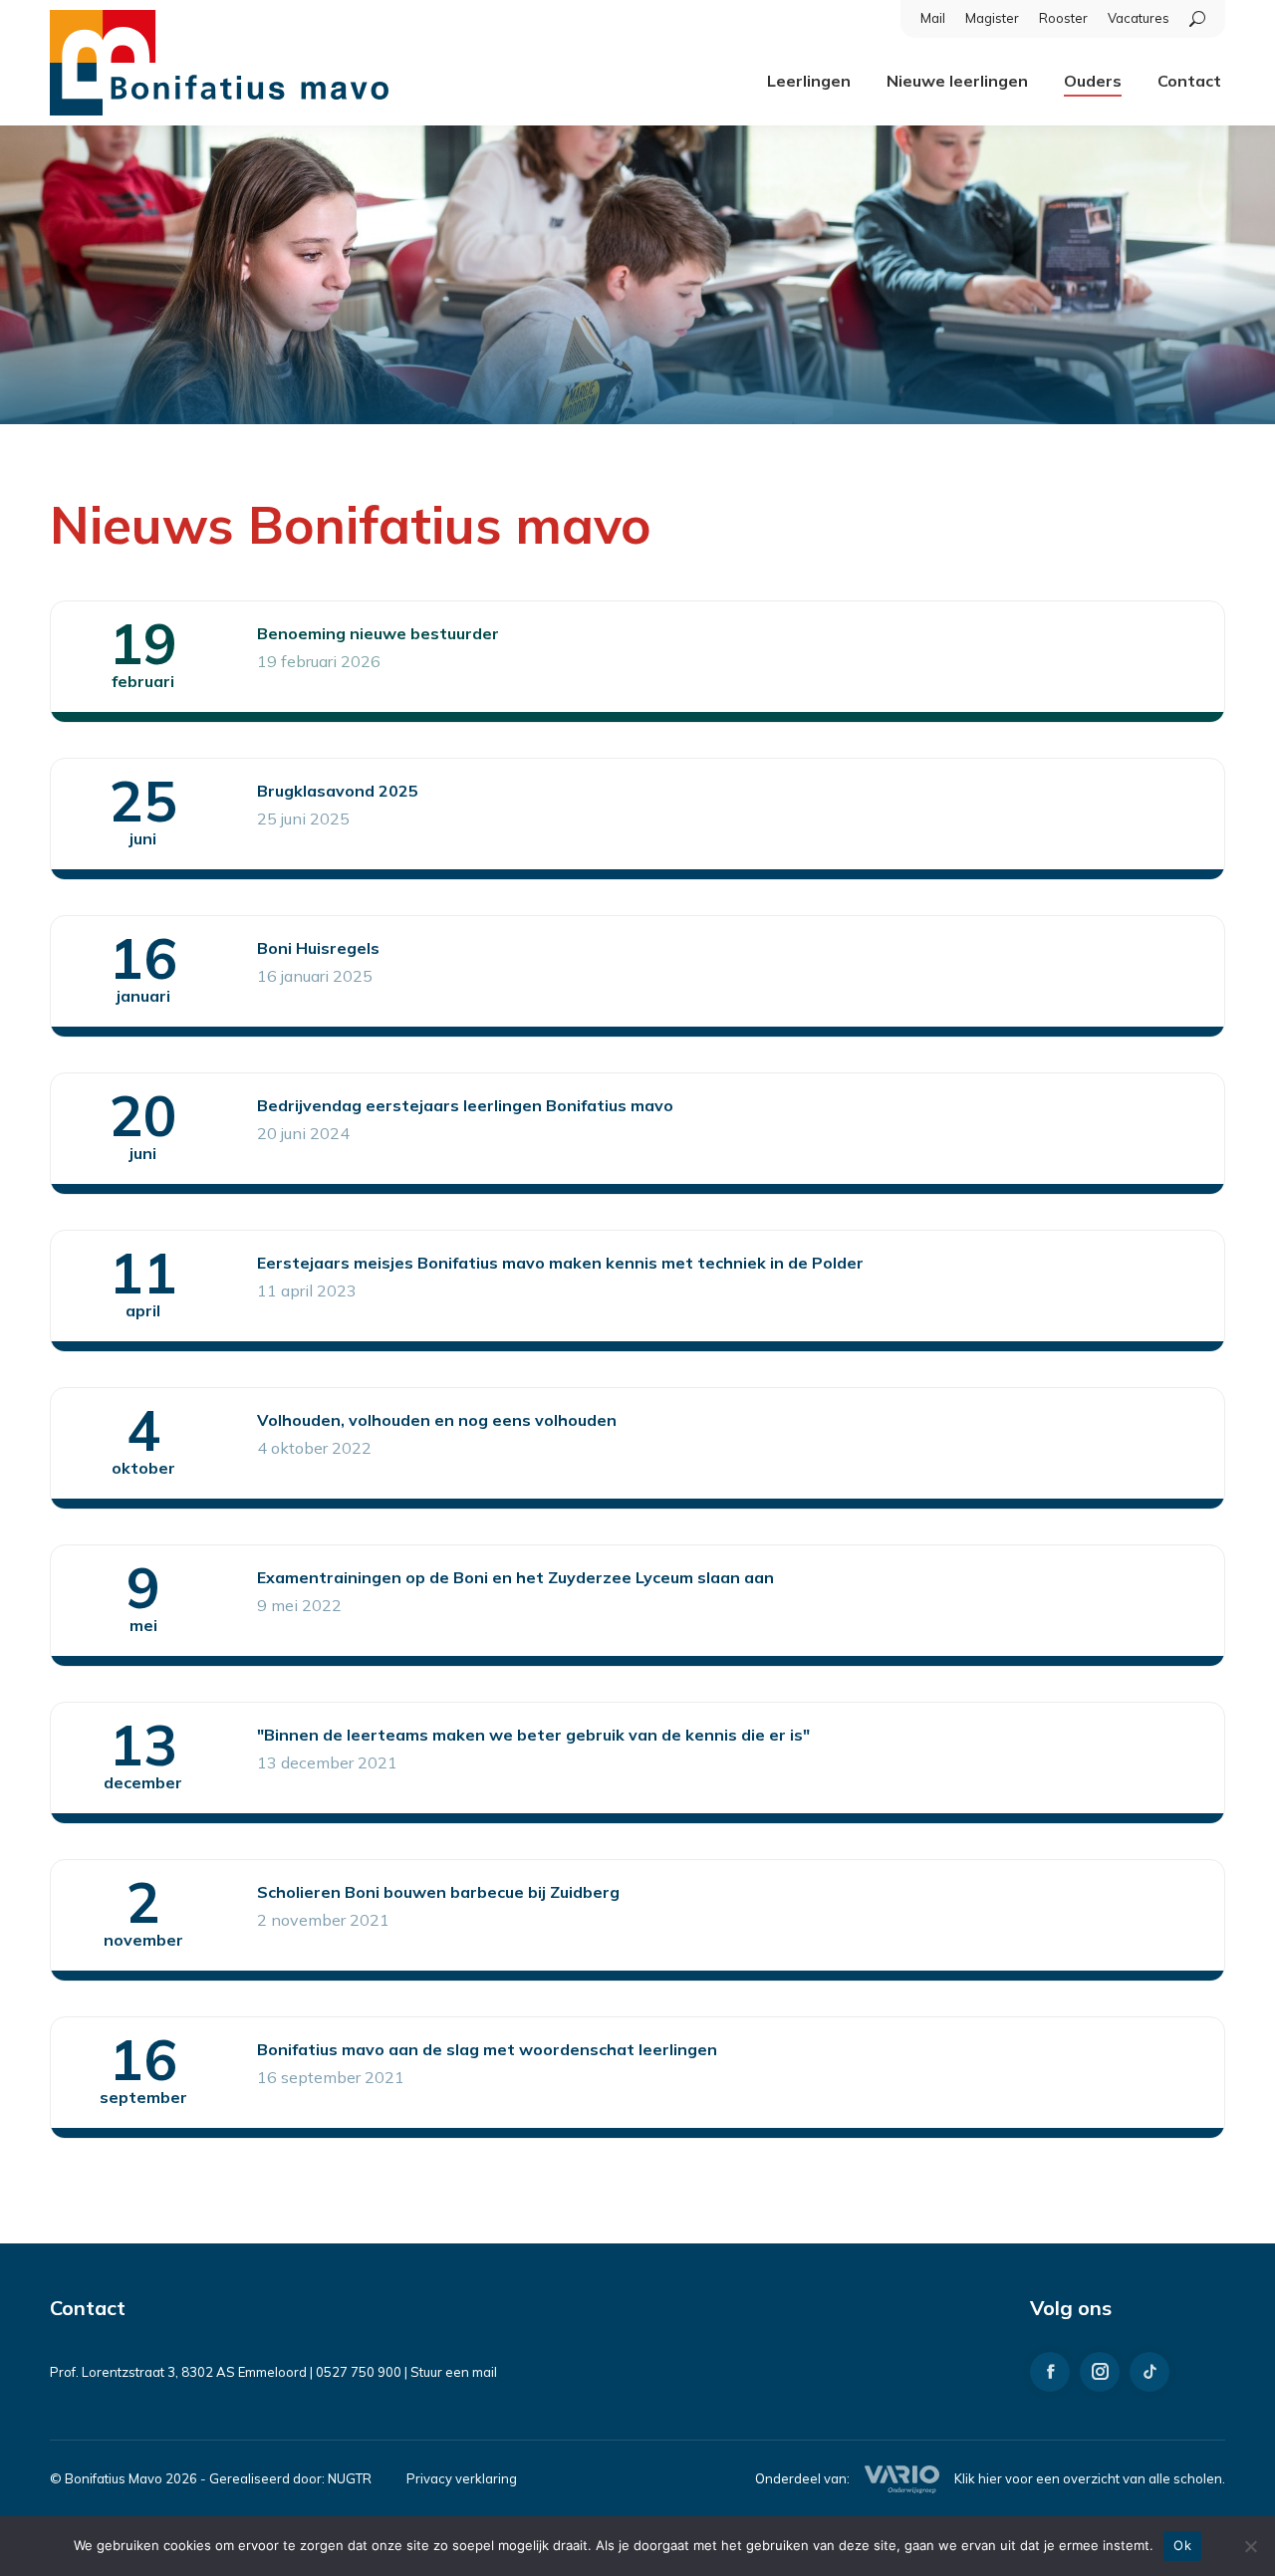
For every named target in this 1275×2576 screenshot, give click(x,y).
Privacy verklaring (462, 2478)
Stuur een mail (454, 2372)
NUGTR (350, 2478)
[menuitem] (933, 18)
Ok (1182, 2545)
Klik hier (978, 2478)
